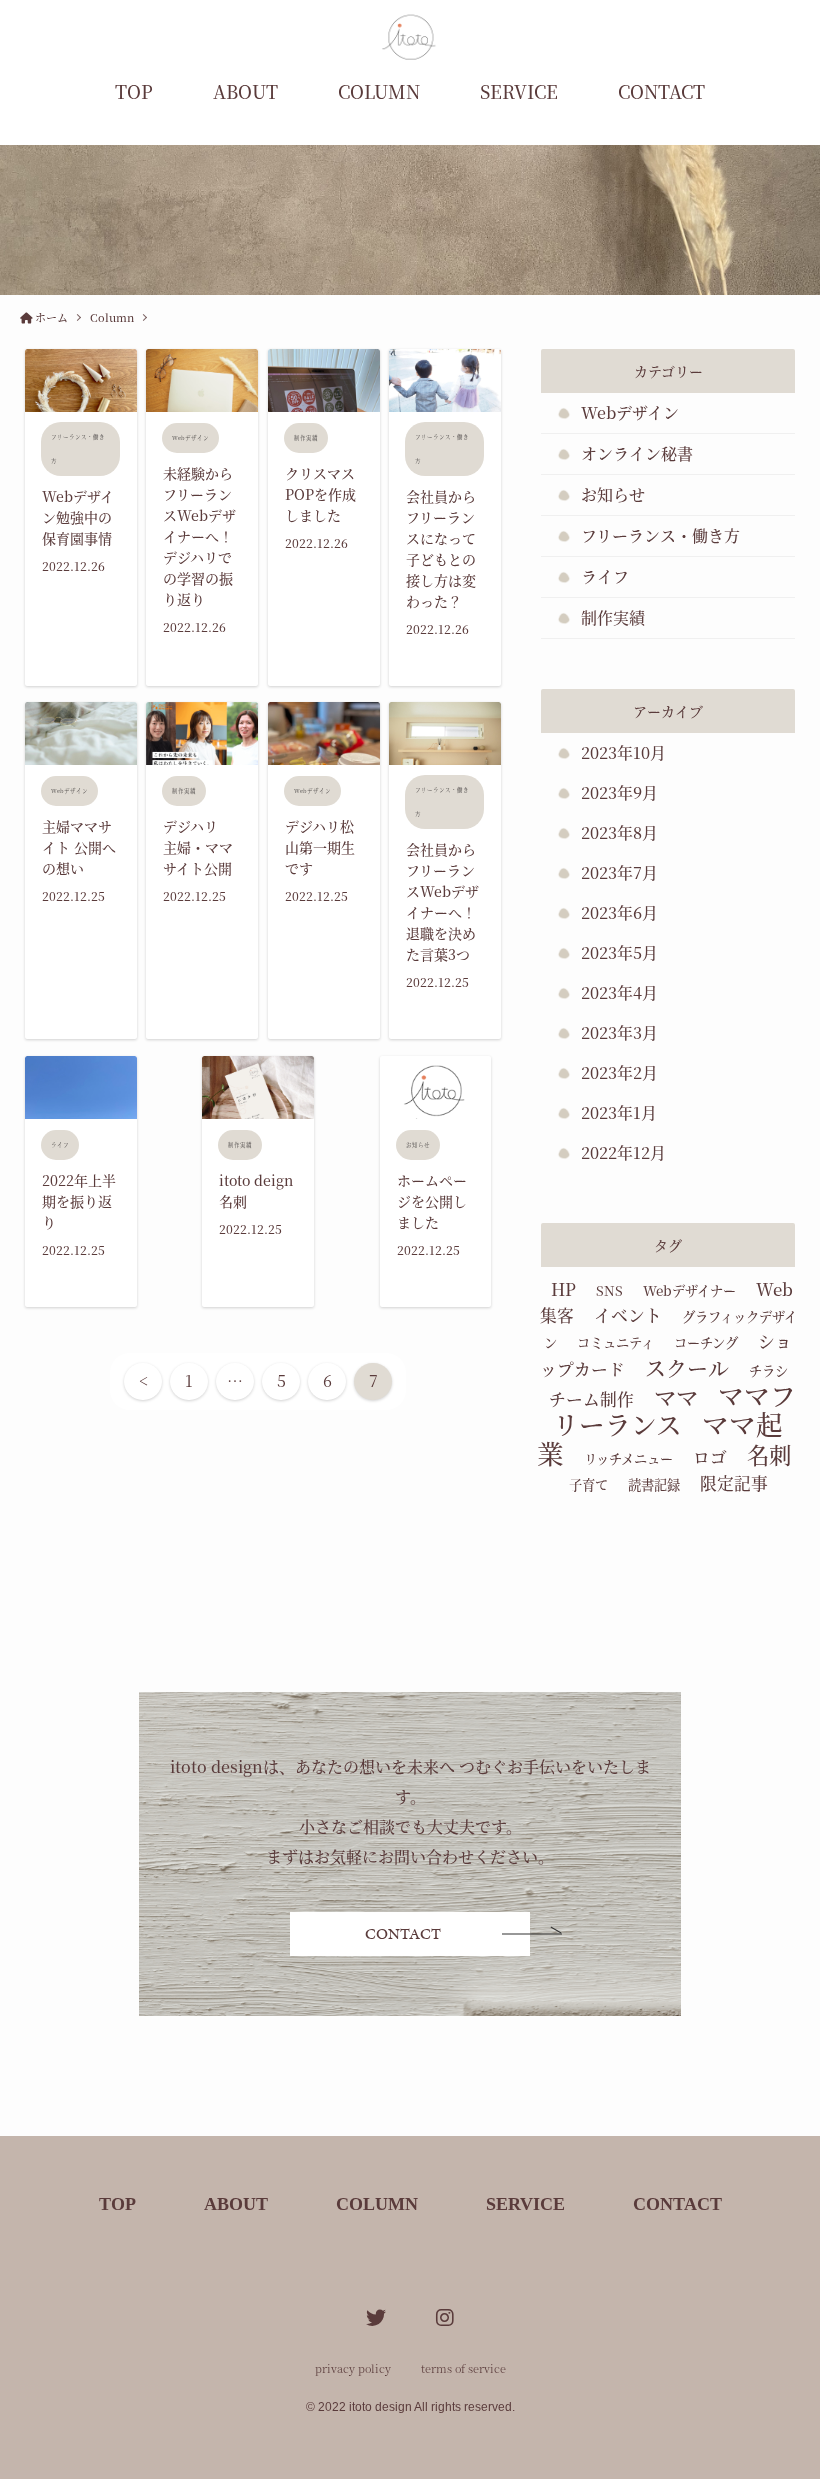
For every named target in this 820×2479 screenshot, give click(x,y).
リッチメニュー (628, 1458)
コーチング (706, 1342)
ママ (676, 1396)
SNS (609, 1290)
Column (112, 317)
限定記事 (734, 1483)
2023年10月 (623, 752)
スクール (687, 1367)
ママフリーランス (674, 1409)
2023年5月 (619, 952)
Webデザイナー (689, 1290)
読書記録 (654, 1484)
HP (563, 1289)
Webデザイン (630, 412)
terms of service (463, 2368)
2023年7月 (619, 872)
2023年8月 (619, 832)
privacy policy (353, 2368)
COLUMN (379, 91)
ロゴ (710, 1457)
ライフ (605, 576)
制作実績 (613, 617)
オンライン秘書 (637, 453)
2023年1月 (619, 1112)
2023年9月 (619, 792)
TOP (134, 91)
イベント (628, 1315)
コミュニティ (615, 1342)
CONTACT (661, 91)
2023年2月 (619, 1072)
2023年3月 (619, 1032)
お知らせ (613, 494)
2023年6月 (619, 912)
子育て (588, 1484)
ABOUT (245, 91)
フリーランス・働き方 (660, 535)
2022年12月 (623, 1152)
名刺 (769, 1454)
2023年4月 (619, 992)
